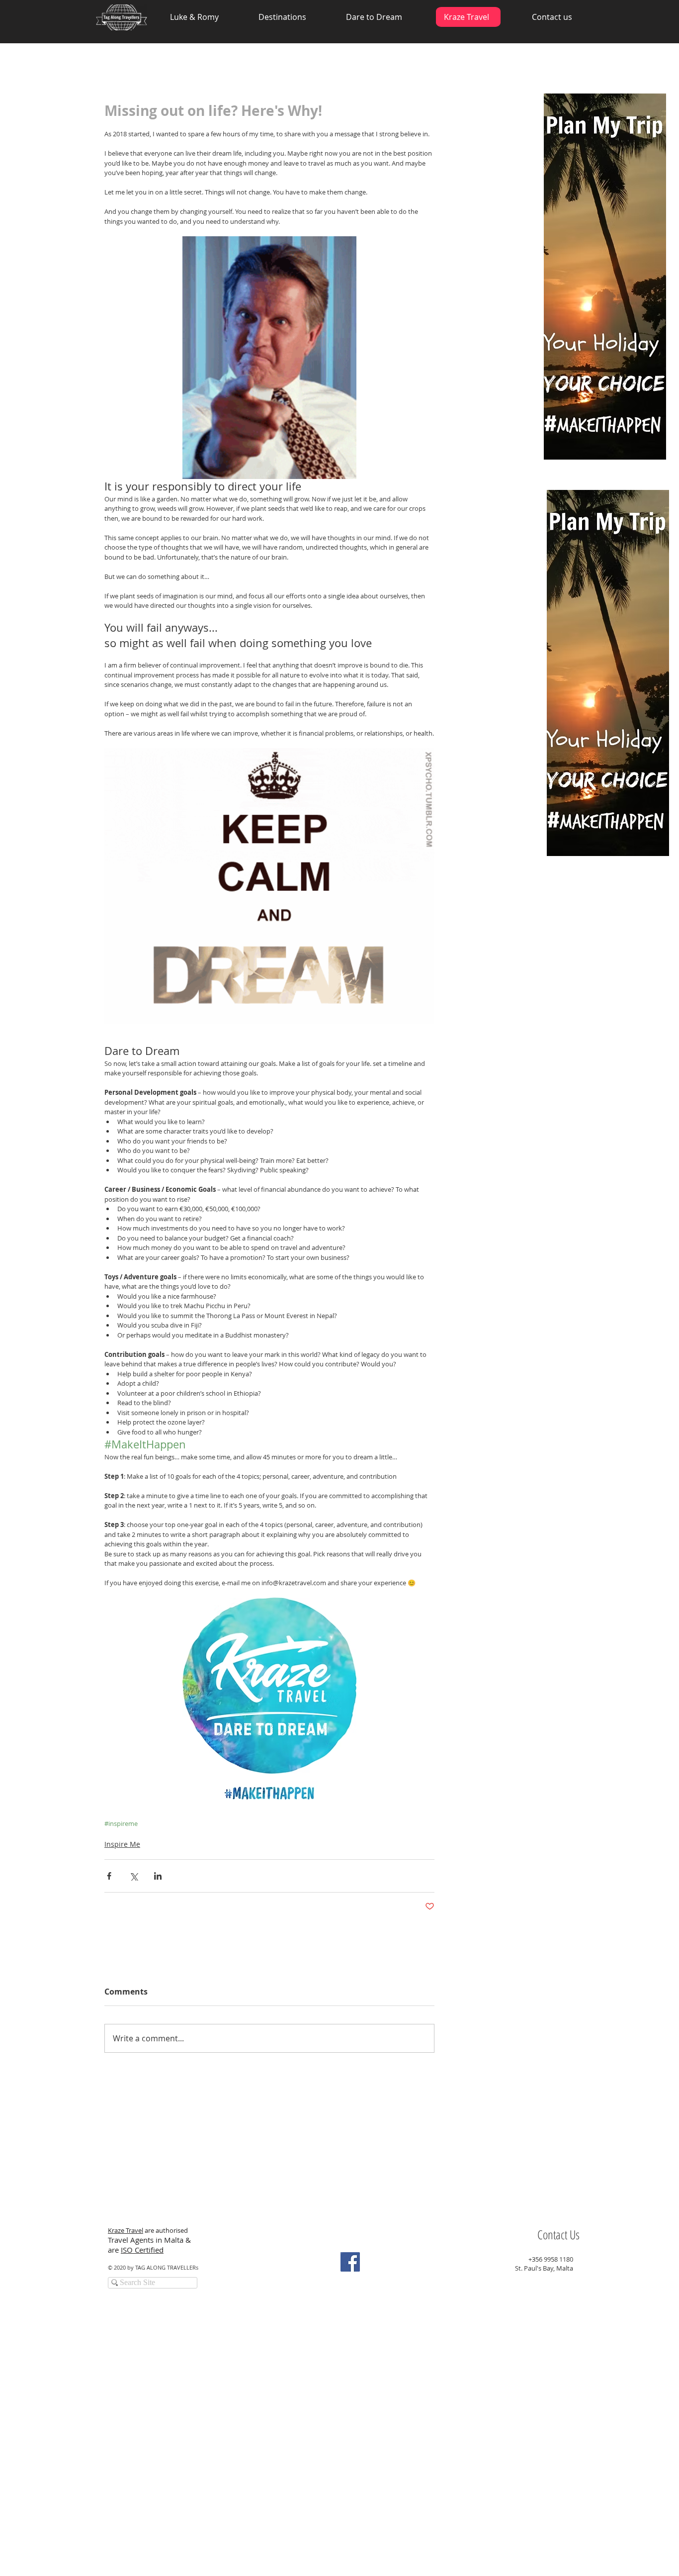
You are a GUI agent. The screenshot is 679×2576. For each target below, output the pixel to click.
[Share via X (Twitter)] (133, 1876)
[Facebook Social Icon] (350, 2262)
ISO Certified (142, 2250)
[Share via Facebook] (109, 1876)
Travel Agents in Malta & (150, 2240)
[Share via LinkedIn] (158, 1876)
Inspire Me (122, 1844)
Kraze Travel (126, 2230)
